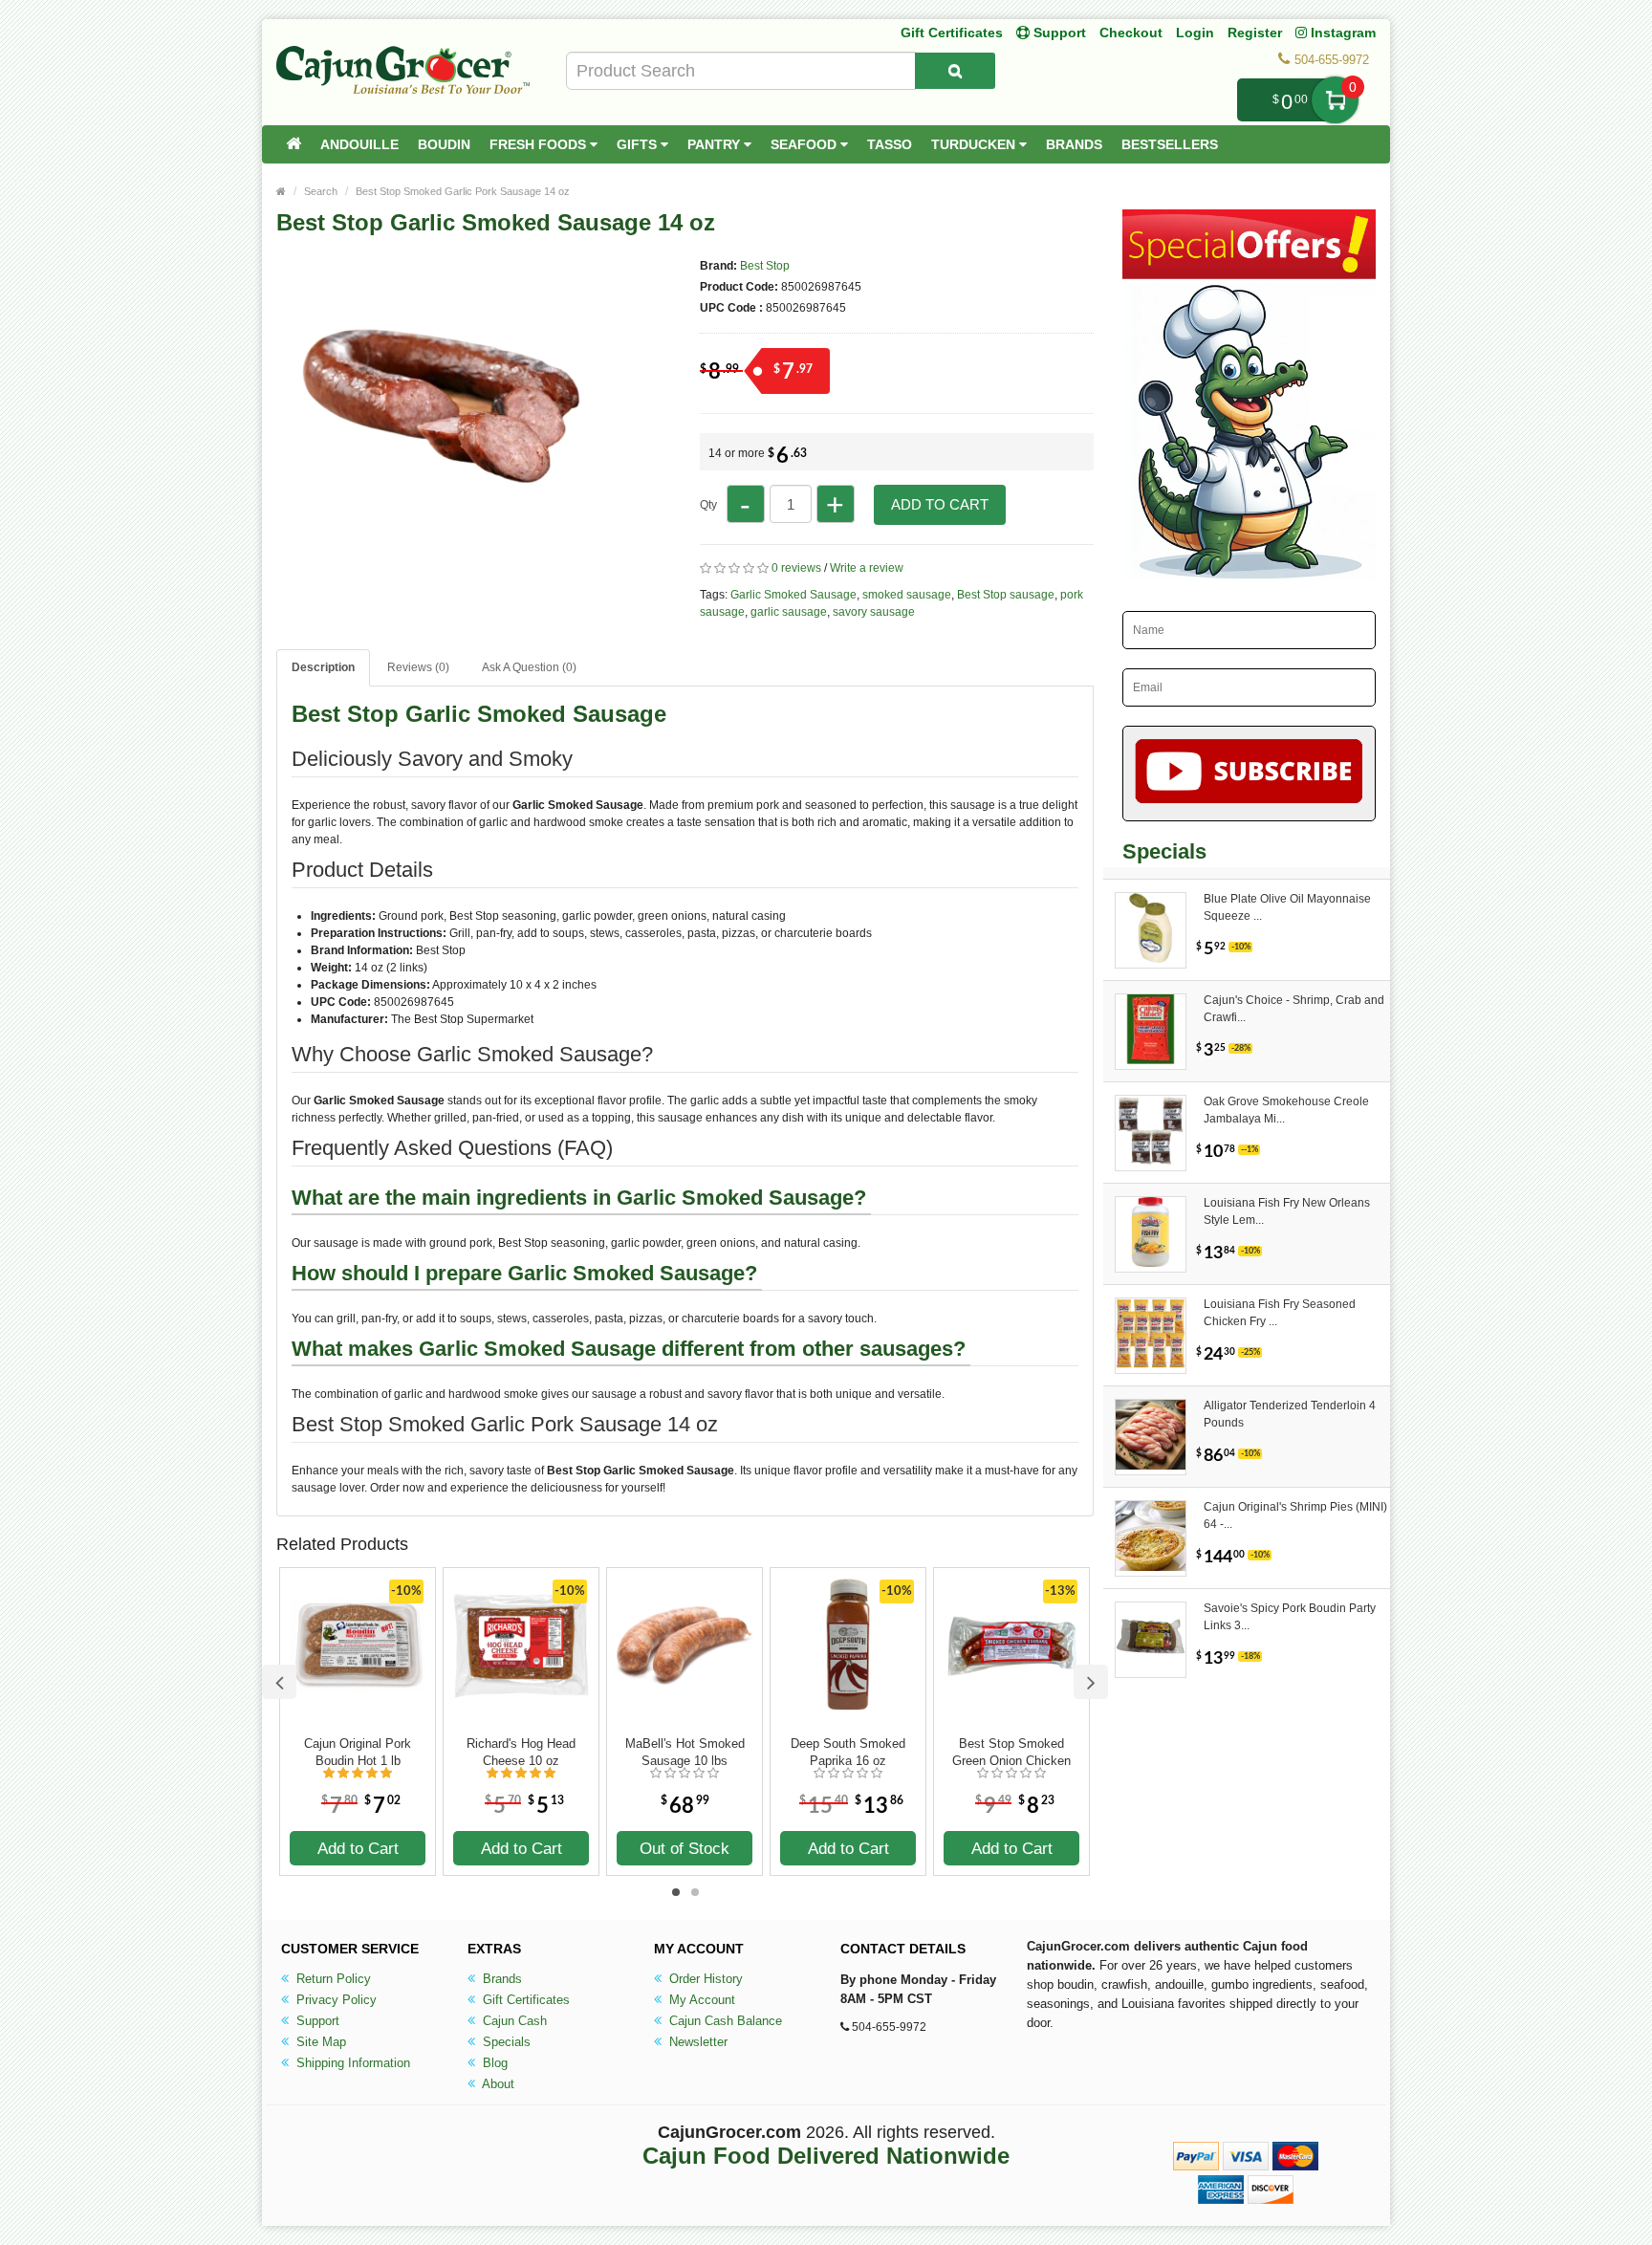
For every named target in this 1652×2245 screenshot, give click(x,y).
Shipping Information (351, 2063)
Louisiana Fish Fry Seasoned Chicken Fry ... (1280, 1313)
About (497, 2084)
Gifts (639, 144)
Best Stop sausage (1006, 595)
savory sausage (874, 612)
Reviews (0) (418, 667)
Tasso (890, 144)
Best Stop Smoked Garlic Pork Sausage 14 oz (463, 191)
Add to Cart (940, 504)
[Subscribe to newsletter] (1249, 774)
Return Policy (332, 1979)
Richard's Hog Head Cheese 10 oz (521, 1752)
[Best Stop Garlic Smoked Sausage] (444, 581)
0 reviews (796, 568)
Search (321, 191)
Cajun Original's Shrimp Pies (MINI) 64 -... (1295, 1515)
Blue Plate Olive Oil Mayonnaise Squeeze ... (1287, 907)
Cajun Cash (513, 2021)
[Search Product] (955, 71)
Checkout (1131, 33)
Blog (493, 2063)
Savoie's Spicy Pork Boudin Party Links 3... (1290, 1617)
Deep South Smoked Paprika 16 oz (848, 1752)
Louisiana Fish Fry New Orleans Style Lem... (1287, 1211)
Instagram (1341, 33)
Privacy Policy (335, 2000)
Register (1255, 33)
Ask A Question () (529, 667)
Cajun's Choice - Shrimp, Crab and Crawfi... (1294, 1009)
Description (323, 667)
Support (316, 2021)
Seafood (805, 144)
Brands (1074, 144)
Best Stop (765, 266)
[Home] (293, 144)
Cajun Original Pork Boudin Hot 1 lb (358, 1752)
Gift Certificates (952, 33)
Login (1195, 33)
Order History (704, 1979)
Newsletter (696, 2042)
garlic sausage (789, 612)
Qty (708, 505)
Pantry (716, 144)
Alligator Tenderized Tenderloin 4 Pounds (1290, 1414)
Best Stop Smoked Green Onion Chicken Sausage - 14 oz (1011, 1753)
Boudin (444, 144)
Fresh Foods (540, 144)
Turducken (975, 144)
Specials (505, 2042)
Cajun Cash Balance (724, 2021)
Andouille (359, 144)
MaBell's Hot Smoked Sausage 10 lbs (685, 1752)
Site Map (319, 2042)
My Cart (1335, 100)
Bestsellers (1170, 144)
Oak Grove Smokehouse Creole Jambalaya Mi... (1286, 1110)
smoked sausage (907, 595)
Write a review (867, 568)
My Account (700, 2000)
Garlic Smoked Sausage (793, 595)
